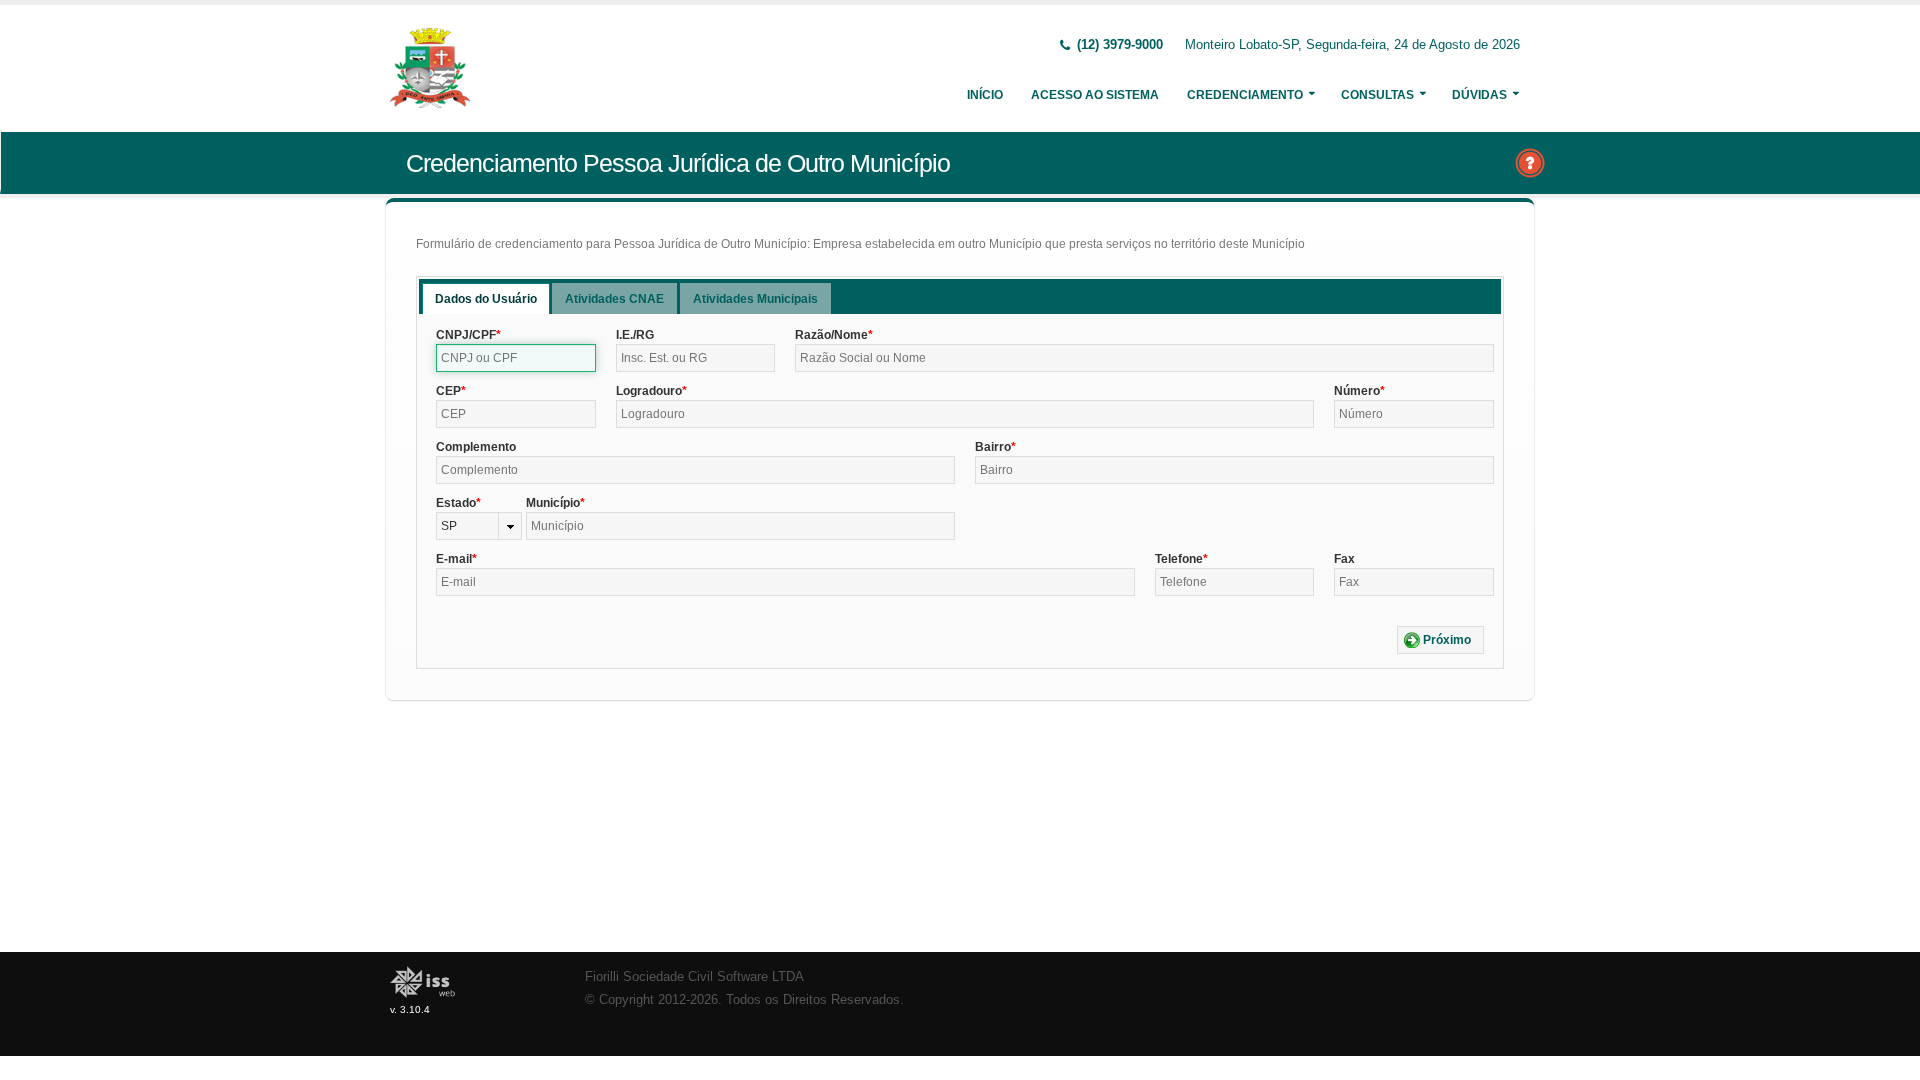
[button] (1440, 640)
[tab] (486, 298)
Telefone (1179, 559)
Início (985, 95)
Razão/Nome (831, 335)
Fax (1344, 559)
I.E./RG (635, 335)
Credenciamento (1245, 95)
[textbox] (516, 358)
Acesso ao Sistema (1095, 95)
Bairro (993, 447)
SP (449, 526)
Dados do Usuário (486, 299)
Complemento (476, 447)
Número (1357, 391)
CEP (448, 391)
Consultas (1377, 95)
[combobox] (479, 526)
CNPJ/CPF (466, 335)
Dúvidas (1479, 95)
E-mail (454, 559)
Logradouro (649, 391)
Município (553, 503)
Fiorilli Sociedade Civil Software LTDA (694, 977)
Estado (456, 503)
